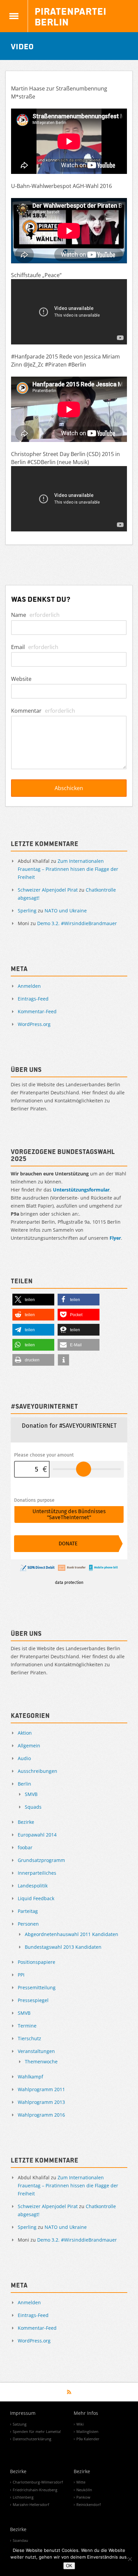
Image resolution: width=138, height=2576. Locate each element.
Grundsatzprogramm (41, 1860)
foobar (25, 1847)
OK (69, 2566)
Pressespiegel (33, 2000)
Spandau (20, 2540)
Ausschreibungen (38, 1771)
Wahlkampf (30, 2077)
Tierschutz (29, 2038)
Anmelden (29, 986)
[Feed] (69, 2392)
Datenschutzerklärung (32, 2439)
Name (35, 615)
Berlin (24, 1784)
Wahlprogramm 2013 (41, 2102)
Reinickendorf (89, 2504)
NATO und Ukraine (66, 911)
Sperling (27, 911)
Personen (28, 1924)
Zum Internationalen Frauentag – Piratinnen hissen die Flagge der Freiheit (68, 869)
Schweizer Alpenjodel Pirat (48, 890)
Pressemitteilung (37, 1987)
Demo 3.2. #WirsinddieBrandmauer (77, 923)
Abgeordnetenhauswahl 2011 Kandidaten (72, 1934)
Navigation (14, 16)
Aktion (25, 1733)
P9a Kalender (88, 2439)
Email (35, 647)
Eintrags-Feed (33, 999)
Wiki (80, 2424)
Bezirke (26, 1822)
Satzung (20, 2424)
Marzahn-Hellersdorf (31, 2504)
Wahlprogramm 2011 (41, 2089)
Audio (24, 1758)
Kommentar (43, 711)
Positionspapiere (37, 1962)
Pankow (83, 2497)
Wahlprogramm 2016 (41, 2115)
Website (21, 679)
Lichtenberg (23, 2497)
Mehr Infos (86, 2413)
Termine (27, 2026)
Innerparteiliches (37, 1873)
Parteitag (28, 1911)
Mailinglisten (87, 2431)
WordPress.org (34, 1024)
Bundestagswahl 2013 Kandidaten (63, 1947)
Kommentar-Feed (37, 1011)
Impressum (23, 2413)
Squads (33, 1807)
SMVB (31, 1794)
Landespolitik (33, 1886)
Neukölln (84, 2490)
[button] (33, 1300)
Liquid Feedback (36, 1898)
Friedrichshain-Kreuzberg (35, 2490)
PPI (21, 1975)
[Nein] (130, 2559)
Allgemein (29, 1746)
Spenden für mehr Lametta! (37, 2431)
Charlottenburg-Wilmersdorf (38, 2482)
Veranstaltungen (36, 2051)
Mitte (81, 2482)
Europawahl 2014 (37, 1835)
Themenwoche (41, 2062)
